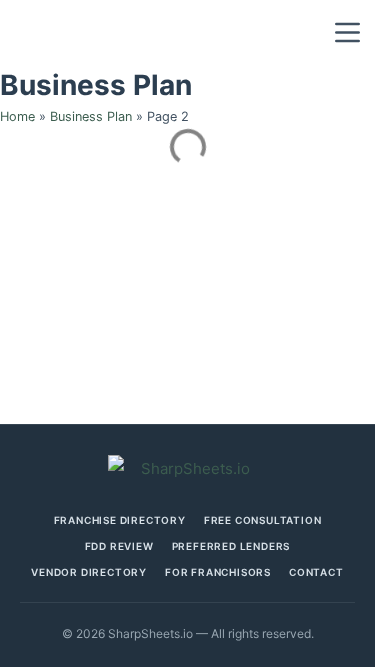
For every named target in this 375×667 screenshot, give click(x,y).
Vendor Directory (89, 572)
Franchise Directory (120, 520)
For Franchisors (218, 572)
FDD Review (119, 546)
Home (17, 116)
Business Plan (91, 116)
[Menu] (347, 32)
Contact (316, 572)
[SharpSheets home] (188, 468)
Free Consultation (263, 520)
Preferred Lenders (231, 546)
